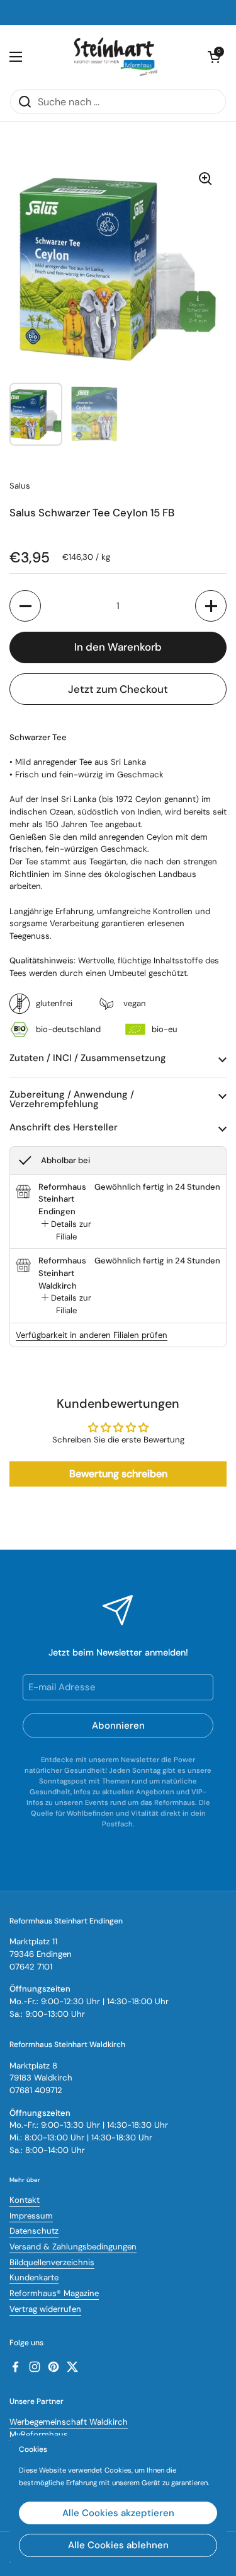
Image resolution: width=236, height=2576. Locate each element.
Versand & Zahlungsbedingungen (73, 2247)
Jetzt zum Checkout (118, 689)
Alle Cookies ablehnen (118, 2545)
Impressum (31, 2216)
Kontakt (25, 2200)
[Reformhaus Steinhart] (115, 57)
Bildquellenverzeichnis (52, 2262)
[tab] (66, 1230)
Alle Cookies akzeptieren (118, 2513)
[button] (25, 606)
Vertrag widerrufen (45, 2309)
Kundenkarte (34, 2277)
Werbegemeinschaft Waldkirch (69, 2422)
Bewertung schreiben (118, 1474)
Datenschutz (34, 2231)
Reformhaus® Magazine (54, 2293)
